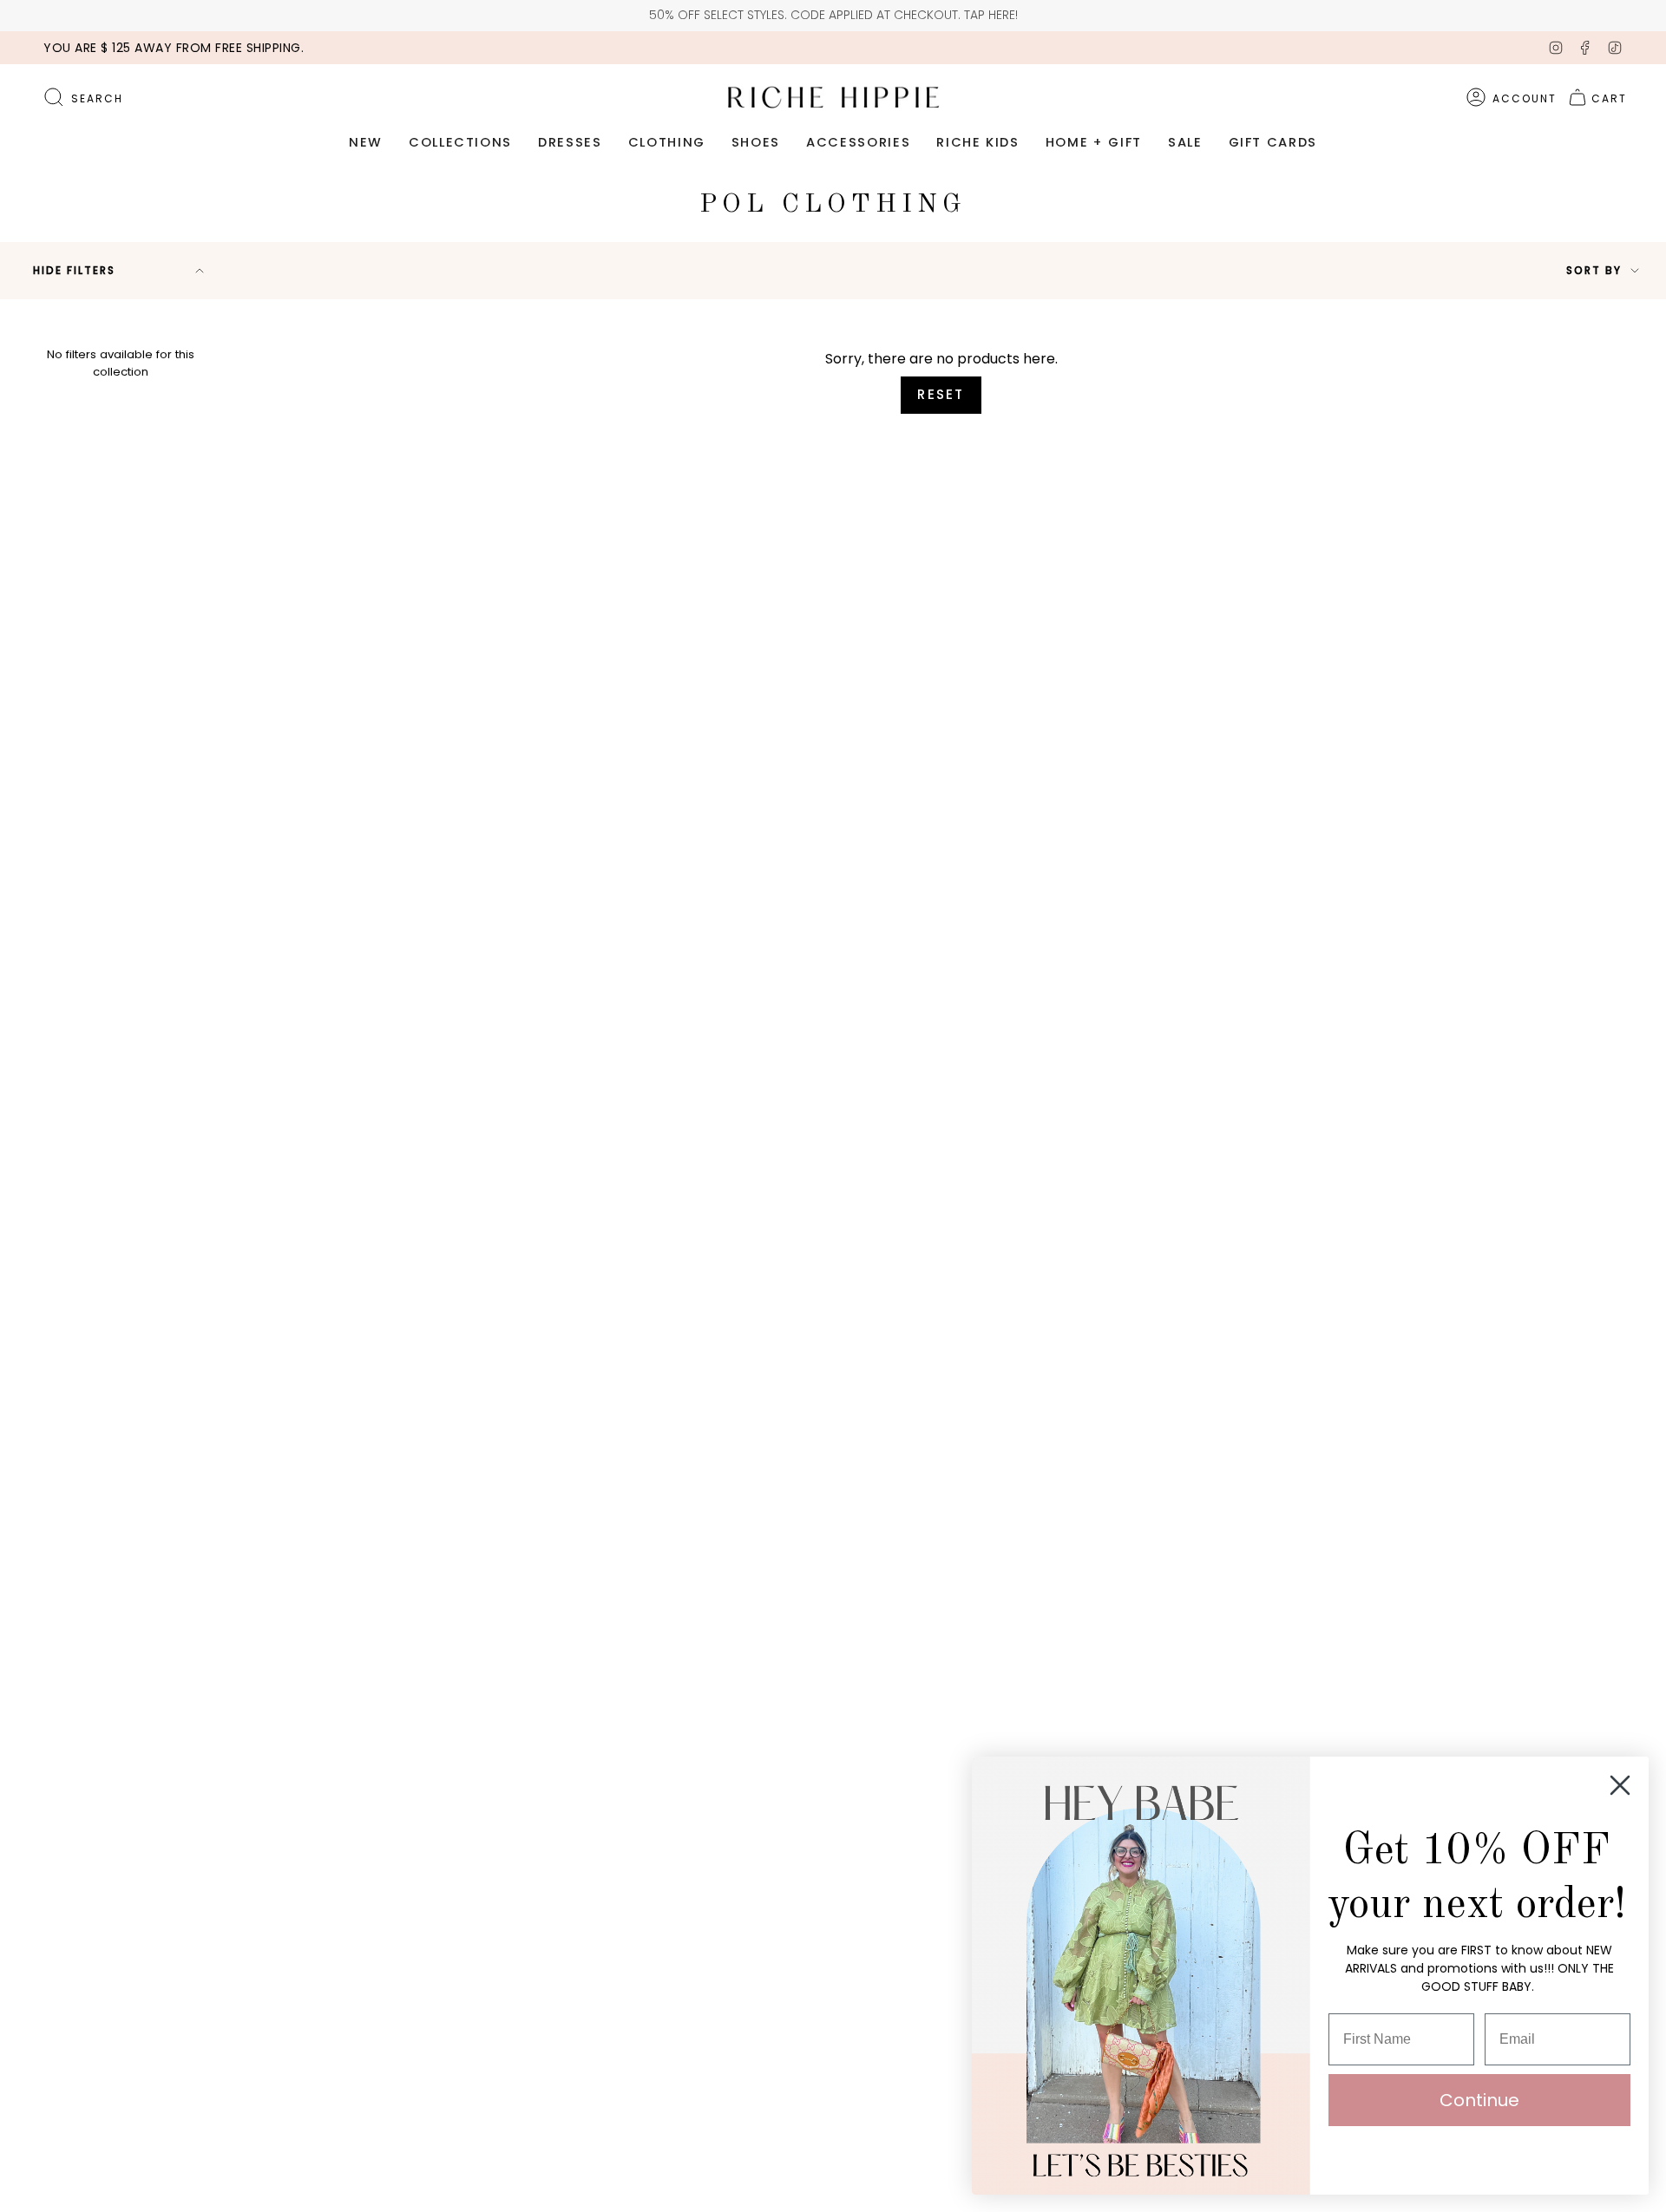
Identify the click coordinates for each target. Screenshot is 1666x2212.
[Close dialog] (1620, 1785)
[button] (366, 143)
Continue (1479, 2100)
